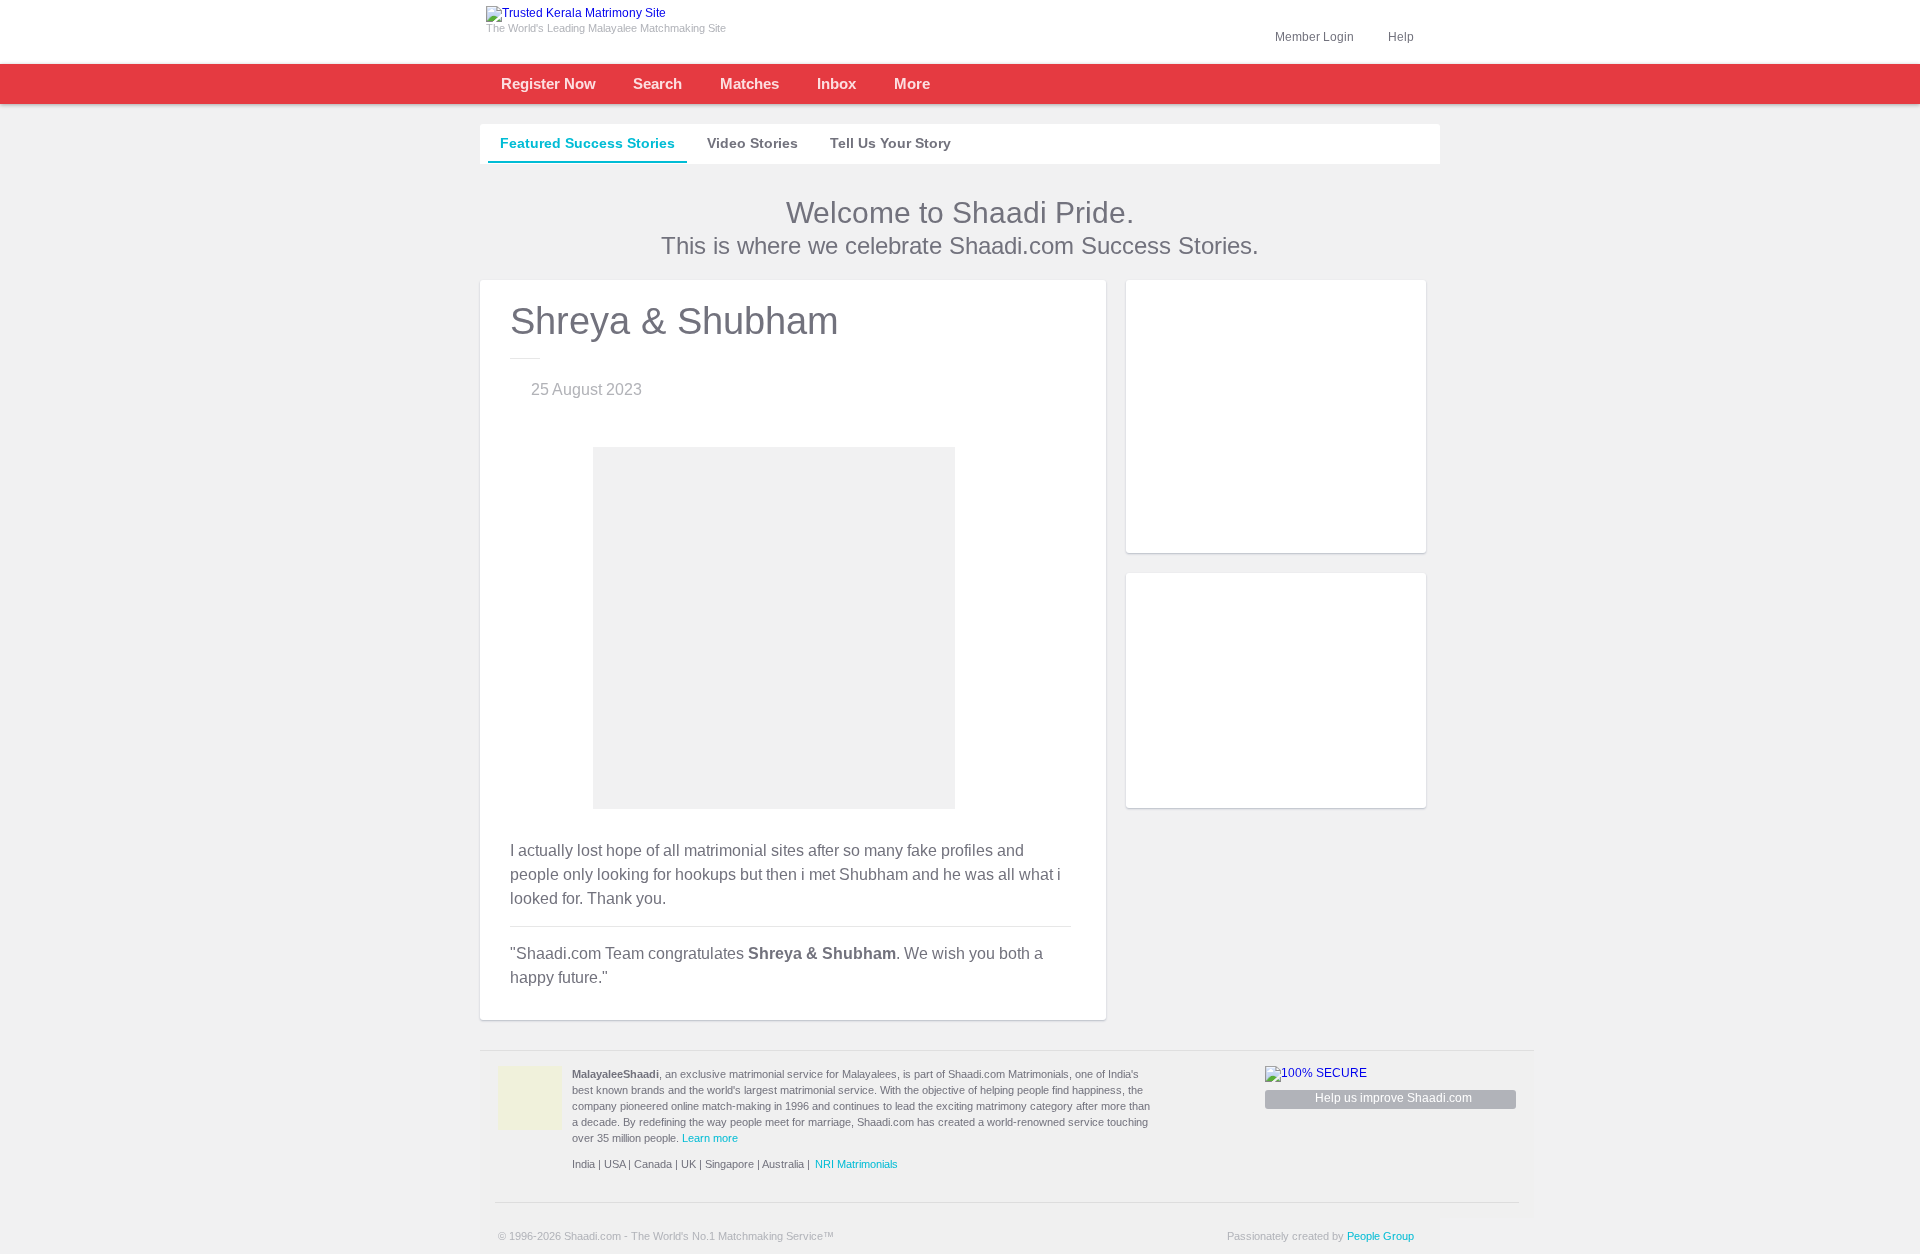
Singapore (729, 1164)
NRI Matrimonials (856, 1164)
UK (688, 1164)
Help (1401, 37)
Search (657, 83)
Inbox (836, 83)
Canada (653, 1164)
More (912, 83)
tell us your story (890, 143)
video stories (752, 143)
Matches (749, 83)
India (583, 1164)
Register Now (548, 83)
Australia (783, 1164)
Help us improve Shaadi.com (1393, 1098)
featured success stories (587, 143)
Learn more (710, 1138)
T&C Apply (1390, 537)
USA (614, 1164)
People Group (1380, 1236)
